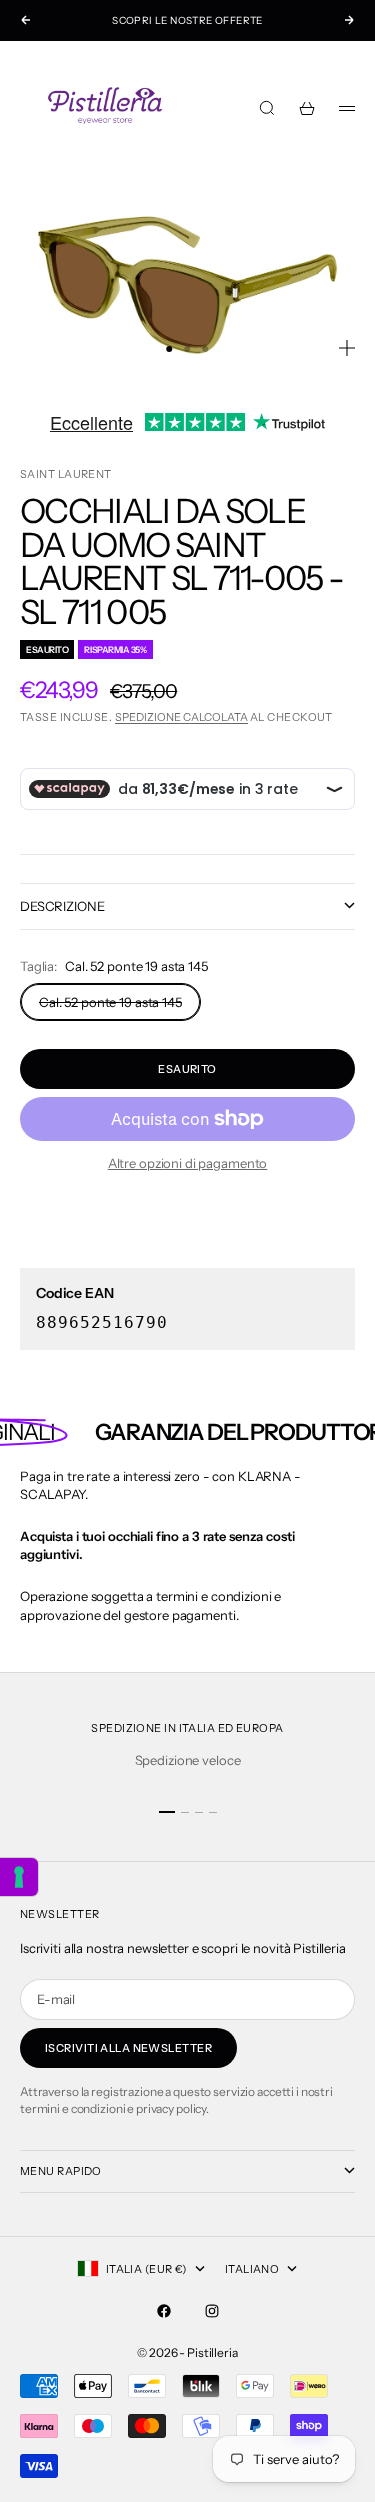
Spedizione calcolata (181, 717)
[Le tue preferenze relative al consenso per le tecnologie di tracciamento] (19, 1877)
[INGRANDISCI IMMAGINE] (347, 348)
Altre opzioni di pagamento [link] (188, 1163)
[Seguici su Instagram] (212, 2311)
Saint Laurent (66, 474)
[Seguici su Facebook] (164, 2311)
